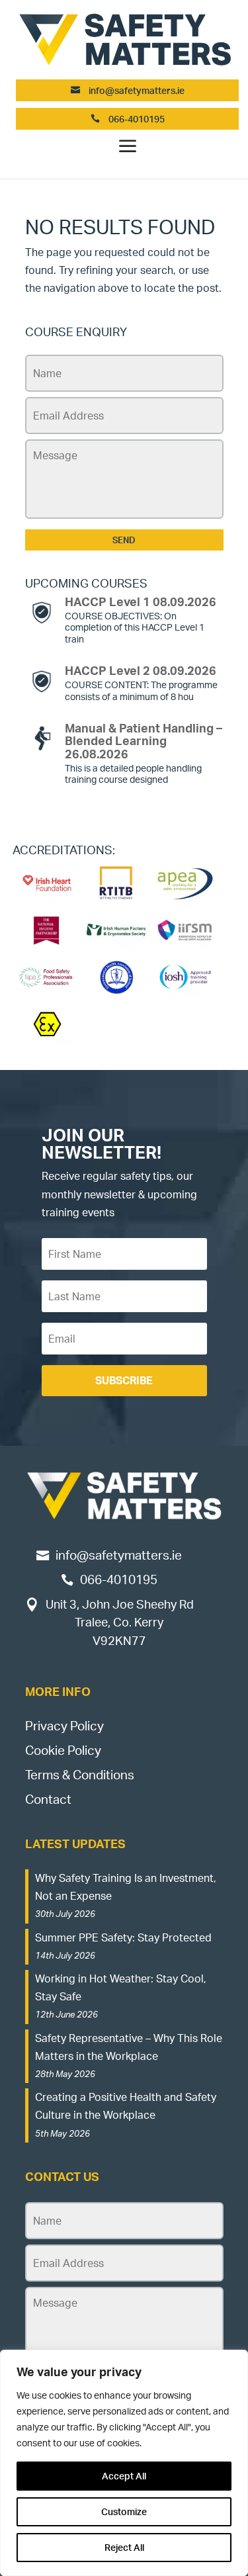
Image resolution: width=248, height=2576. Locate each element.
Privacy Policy (64, 1726)
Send (124, 540)
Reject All (124, 2547)
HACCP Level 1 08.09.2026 (141, 601)
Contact (48, 1799)
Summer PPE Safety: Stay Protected (123, 1937)
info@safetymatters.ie (137, 90)
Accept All (124, 2476)
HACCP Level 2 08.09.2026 (141, 670)
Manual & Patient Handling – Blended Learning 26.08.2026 (144, 741)
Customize (124, 2511)
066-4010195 (136, 119)
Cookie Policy (63, 1750)
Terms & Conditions (80, 1775)
